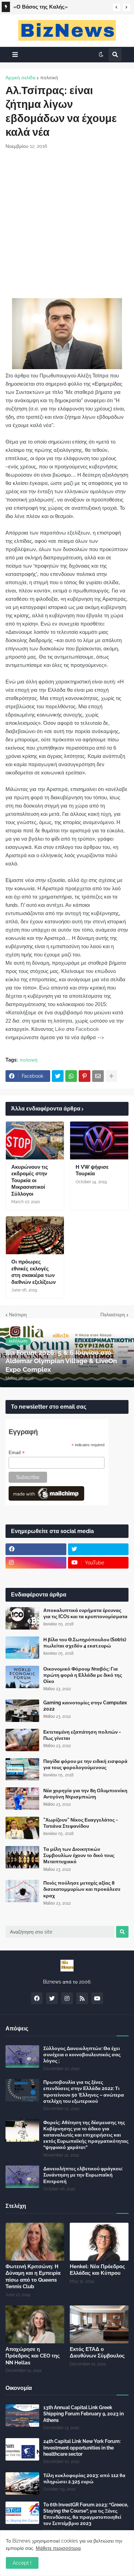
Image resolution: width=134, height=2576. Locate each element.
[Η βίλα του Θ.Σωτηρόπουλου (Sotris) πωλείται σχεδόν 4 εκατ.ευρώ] (22, 1648)
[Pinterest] (85, 1076)
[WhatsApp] (71, 1076)
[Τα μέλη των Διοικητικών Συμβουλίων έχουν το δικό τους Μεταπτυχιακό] (22, 1857)
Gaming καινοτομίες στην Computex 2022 (85, 1706)
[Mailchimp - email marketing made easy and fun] (46, 1499)
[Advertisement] (67, 224)
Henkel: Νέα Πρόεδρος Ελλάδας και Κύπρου (97, 2270)
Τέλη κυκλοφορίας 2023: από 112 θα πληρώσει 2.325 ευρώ (84, 2478)
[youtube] (97, 1998)
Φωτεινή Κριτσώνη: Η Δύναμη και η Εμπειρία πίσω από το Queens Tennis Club (33, 2277)
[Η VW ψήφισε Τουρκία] (99, 1140)
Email (17, 1453)
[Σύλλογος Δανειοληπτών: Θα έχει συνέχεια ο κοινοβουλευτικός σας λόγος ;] (22, 2056)
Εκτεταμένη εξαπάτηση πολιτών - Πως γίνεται (82, 1735)
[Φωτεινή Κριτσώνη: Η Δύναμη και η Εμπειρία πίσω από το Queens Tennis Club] (35, 2242)
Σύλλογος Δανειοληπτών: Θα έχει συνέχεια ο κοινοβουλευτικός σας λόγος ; (82, 2055)
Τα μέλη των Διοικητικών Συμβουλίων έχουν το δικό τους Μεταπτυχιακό (79, 1855)
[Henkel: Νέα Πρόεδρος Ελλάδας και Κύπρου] (99, 2242)
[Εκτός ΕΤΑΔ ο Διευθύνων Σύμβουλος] (99, 2324)
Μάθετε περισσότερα (58, 2548)
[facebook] (36, 1549)
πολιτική (49, 78)
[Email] (98, 1076)
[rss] (82, 1998)
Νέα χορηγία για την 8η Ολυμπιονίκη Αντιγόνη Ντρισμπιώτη (85, 1794)
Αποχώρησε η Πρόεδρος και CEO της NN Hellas (33, 2356)
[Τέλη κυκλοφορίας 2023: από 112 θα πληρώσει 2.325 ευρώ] (22, 2483)
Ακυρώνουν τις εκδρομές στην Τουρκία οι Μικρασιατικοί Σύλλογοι (30, 1180)
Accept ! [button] (22, 2563)
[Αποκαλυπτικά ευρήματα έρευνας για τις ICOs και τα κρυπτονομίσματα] (22, 1618)
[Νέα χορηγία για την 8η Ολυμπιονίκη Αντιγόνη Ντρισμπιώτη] (22, 1799)
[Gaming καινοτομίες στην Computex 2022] (22, 1711)
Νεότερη (18, 1315)
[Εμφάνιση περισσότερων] (111, 1076)
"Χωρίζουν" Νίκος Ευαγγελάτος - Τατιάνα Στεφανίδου (81, 1823)
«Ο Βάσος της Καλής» (41, 7)
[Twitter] (58, 1076)
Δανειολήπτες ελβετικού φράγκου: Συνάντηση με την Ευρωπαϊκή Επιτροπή (83, 2175)
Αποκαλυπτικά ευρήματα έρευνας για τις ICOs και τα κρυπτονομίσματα (85, 1613)
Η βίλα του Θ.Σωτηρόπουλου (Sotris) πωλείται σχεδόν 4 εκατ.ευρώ (85, 1643)
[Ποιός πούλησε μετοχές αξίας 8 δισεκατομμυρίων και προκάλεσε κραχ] (22, 1891)
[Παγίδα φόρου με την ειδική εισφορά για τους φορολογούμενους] (22, 1769)
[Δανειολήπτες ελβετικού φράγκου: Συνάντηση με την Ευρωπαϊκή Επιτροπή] (22, 2177)
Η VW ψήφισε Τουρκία (92, 1170)
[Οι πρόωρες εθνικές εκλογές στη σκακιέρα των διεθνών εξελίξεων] (35, 1235)
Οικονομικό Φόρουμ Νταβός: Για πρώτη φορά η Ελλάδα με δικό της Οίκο (83, 1675)
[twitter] (98, 1549)
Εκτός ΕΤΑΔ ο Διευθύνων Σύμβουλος (97, 2353)
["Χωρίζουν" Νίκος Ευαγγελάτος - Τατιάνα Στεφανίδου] (22, 1828)
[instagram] (36, 1563)
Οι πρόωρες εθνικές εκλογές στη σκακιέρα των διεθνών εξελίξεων (33, 1272)
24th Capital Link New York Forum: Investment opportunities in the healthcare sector (82, 2447)
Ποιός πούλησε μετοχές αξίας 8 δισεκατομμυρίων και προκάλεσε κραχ (82, 1889)
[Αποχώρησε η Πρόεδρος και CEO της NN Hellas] (35, 2324)
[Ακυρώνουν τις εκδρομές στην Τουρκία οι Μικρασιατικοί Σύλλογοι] (35, 1140)
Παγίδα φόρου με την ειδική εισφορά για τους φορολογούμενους (85, 1764)
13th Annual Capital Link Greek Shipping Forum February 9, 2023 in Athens (83, 2414)
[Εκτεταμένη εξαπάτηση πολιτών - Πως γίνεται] (22, 1740)
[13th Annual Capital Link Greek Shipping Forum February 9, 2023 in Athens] (22, 2416)
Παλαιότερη (113, 1315)
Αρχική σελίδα (20, 78)
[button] (116, 7)
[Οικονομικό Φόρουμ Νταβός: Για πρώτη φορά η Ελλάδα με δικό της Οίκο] (22, 1677)
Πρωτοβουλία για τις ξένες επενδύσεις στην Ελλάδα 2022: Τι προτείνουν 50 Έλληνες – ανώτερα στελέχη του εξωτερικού (84, 2092)
